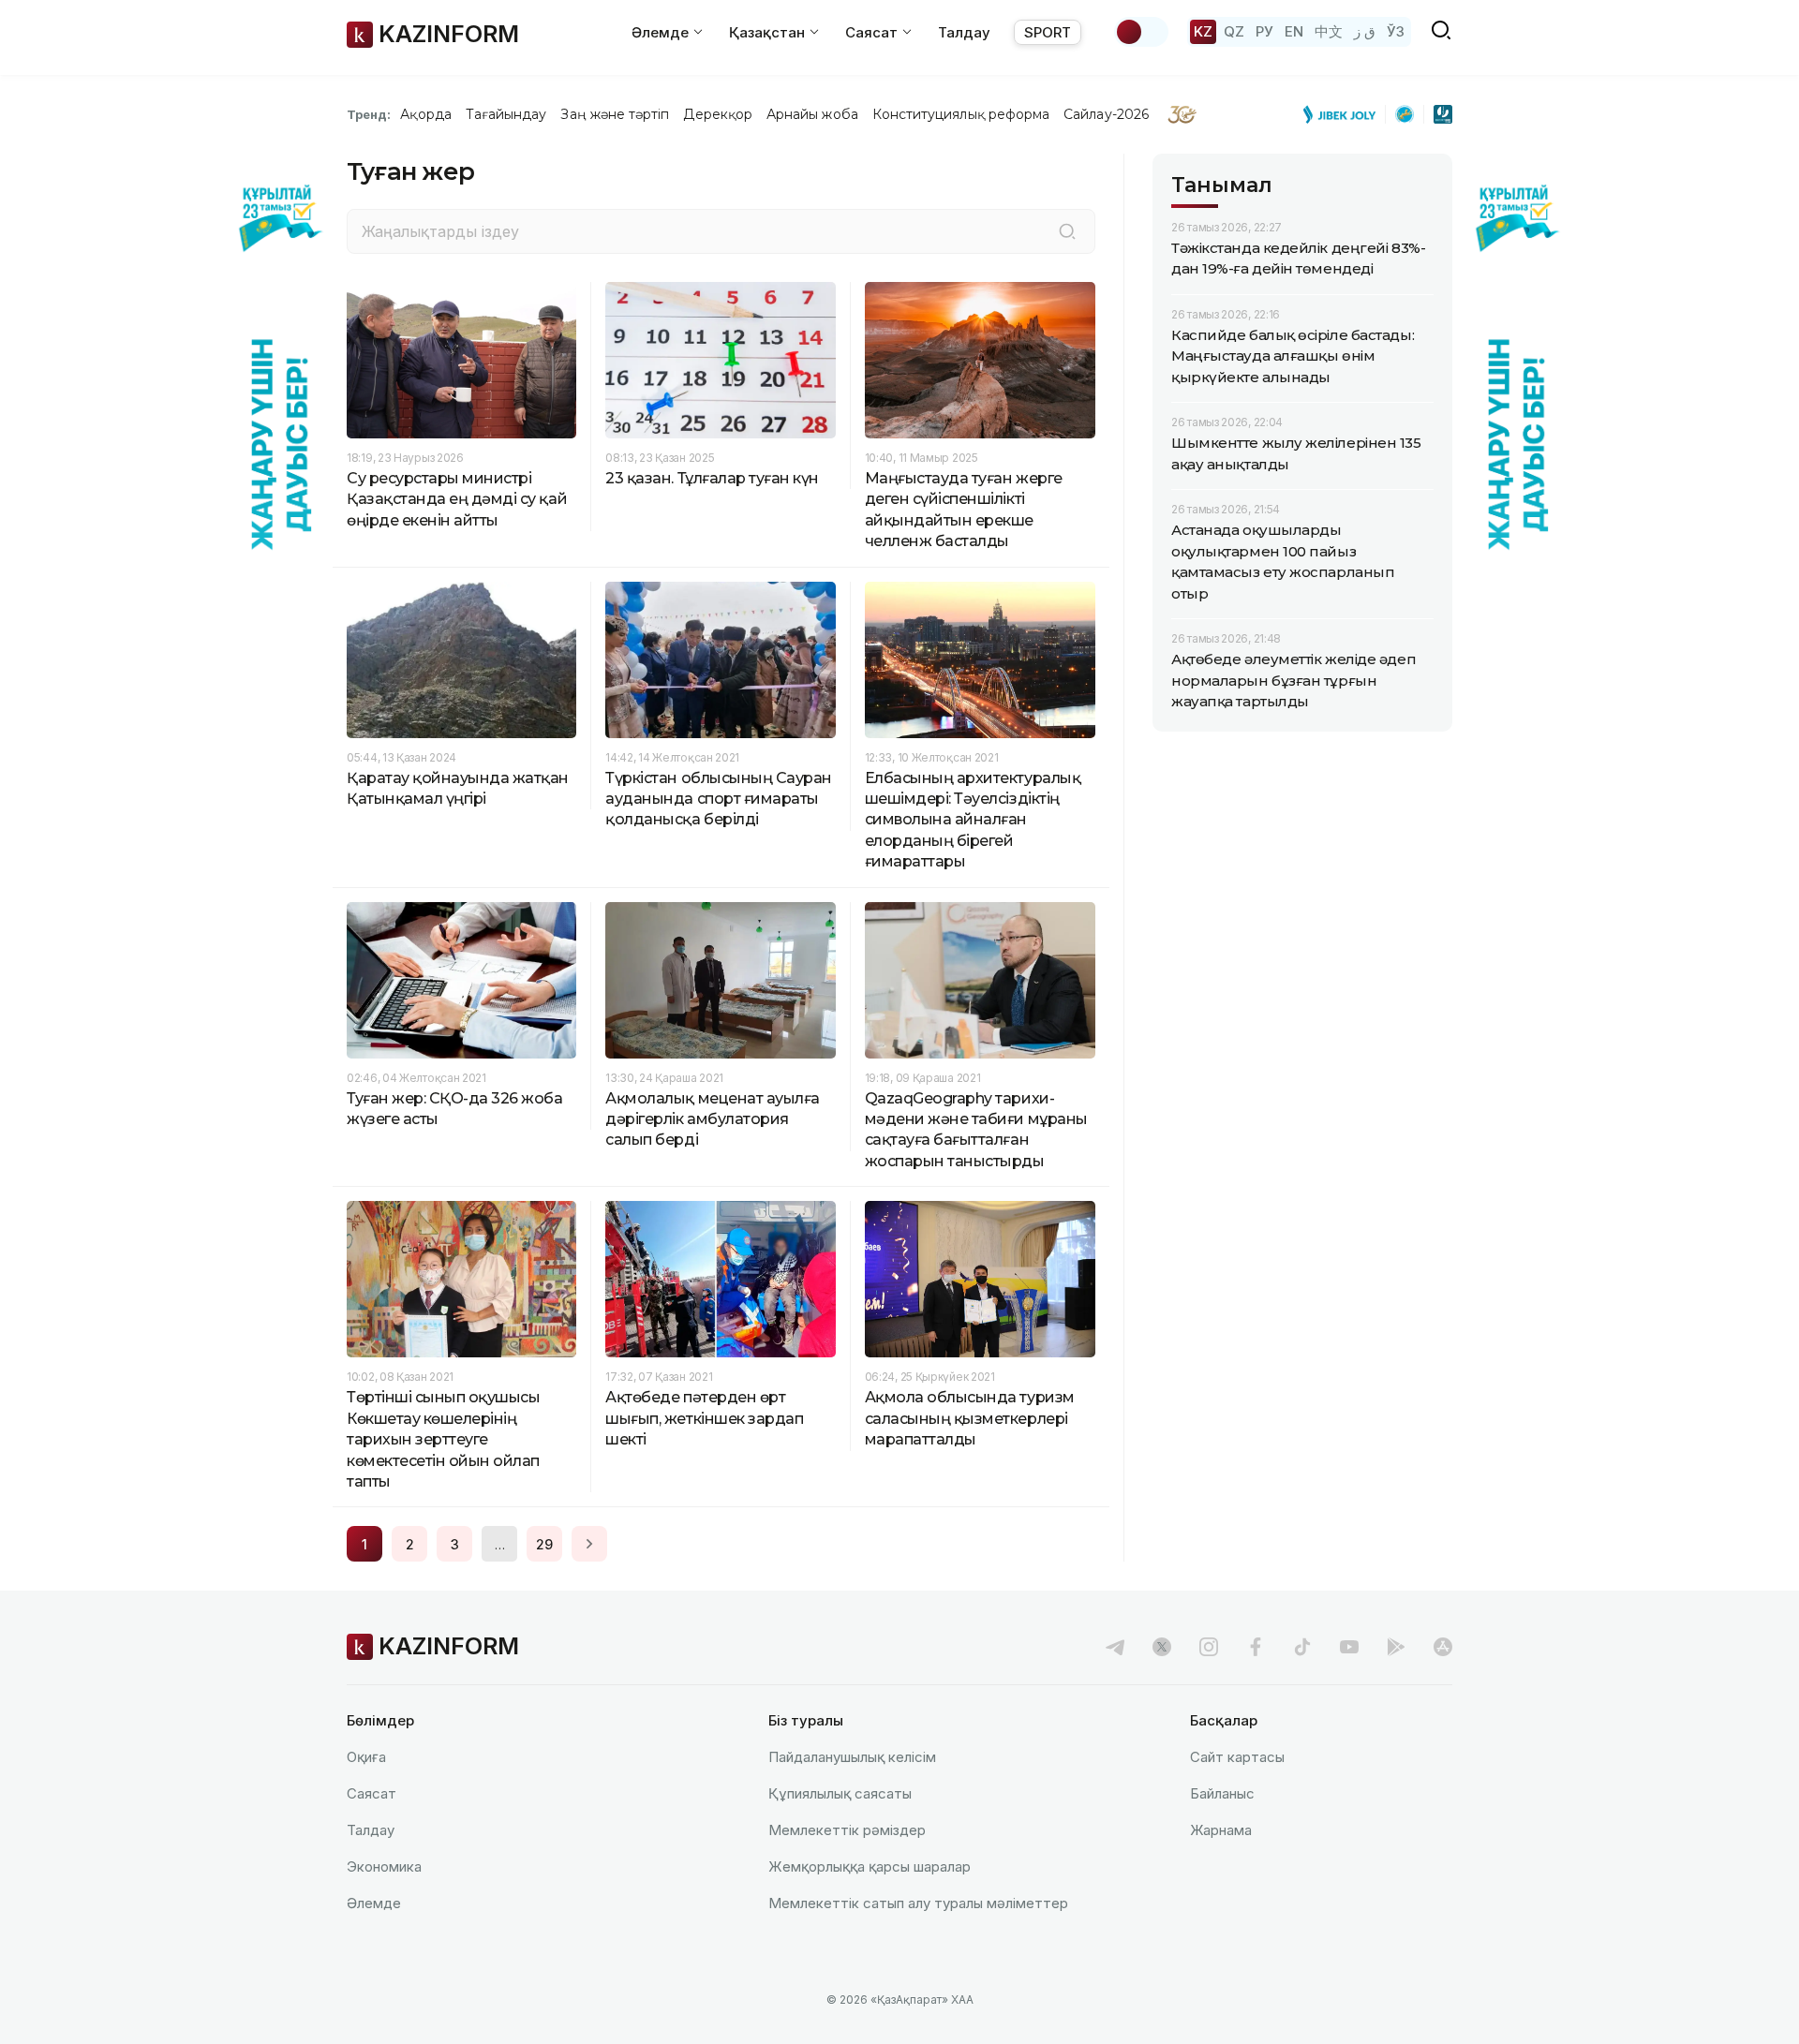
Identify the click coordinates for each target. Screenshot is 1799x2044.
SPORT (1048, 32)
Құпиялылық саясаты (840, 1793)
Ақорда (425, 114)
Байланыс (1222, 1793)
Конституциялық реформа (961, 114)
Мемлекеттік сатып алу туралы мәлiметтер (918, 1903)
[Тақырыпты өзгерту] (1141, 32)
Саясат (372, 1793)
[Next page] (589, 1544)
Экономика (384, 1866)
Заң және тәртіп (615, 114)
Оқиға (366, 1757)
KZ (1203, 31)
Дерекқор (718, 114)
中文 (1329, 31)
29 (544, 1544)
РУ (1264, 31)
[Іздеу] (1067, 231)
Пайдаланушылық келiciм (852, 1757)
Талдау (964, 32)
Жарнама (1221, 1830)
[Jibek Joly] (1345, 114)
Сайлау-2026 (1106, 114)
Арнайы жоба (812, 114)
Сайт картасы (1237, 1757)
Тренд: (369, 114)
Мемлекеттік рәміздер (847, 1830)
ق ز (1365, 31)
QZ (1234, 31)
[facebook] (1256, 1647)
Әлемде (374, 1903)
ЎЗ (1396, 31)
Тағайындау (506, 114)
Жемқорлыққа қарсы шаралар (870, 1866)
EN (1294, 31)
